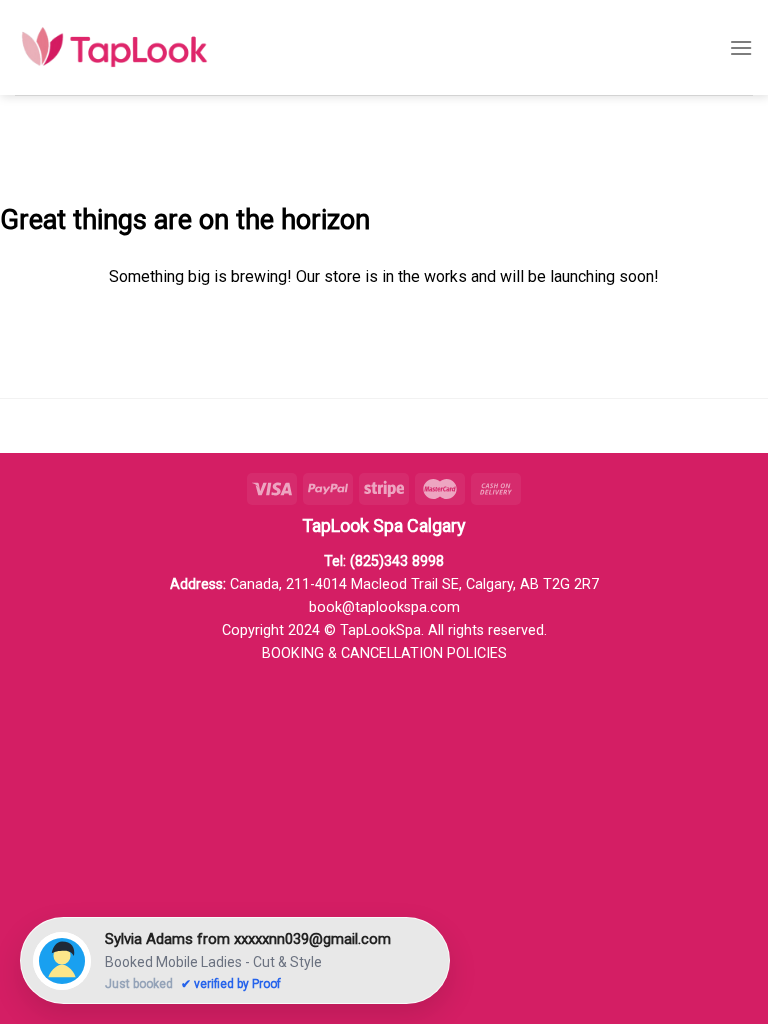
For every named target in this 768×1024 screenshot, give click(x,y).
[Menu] (741, 47)
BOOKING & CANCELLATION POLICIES (384, 653)
